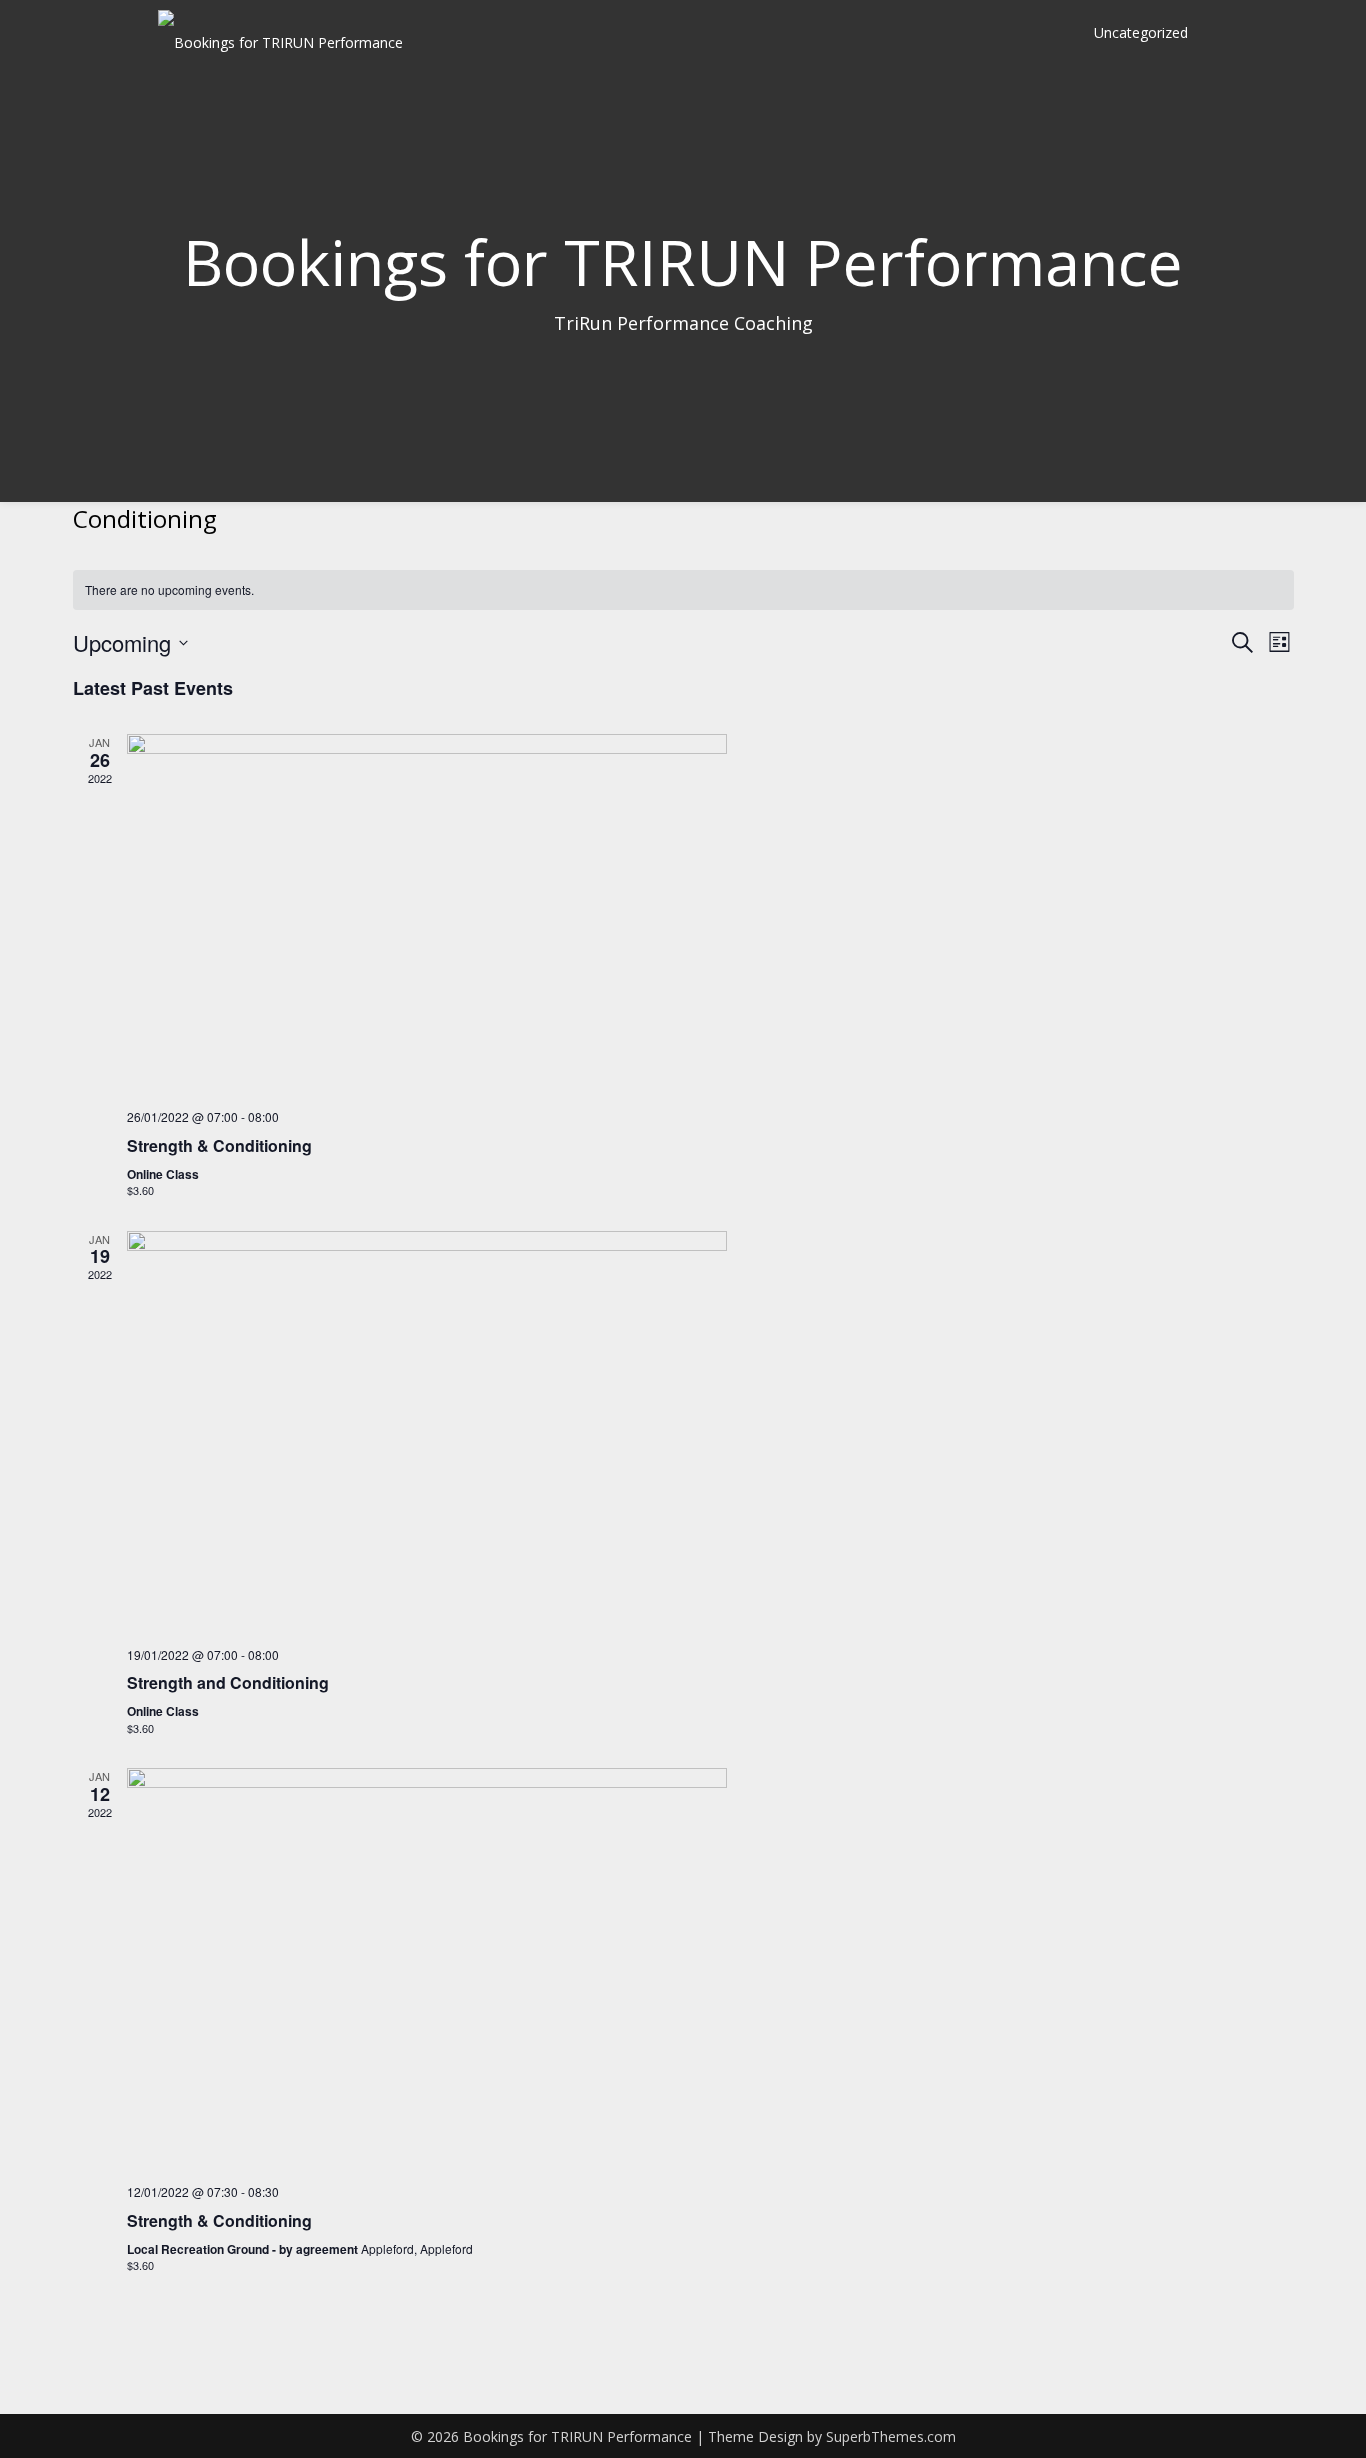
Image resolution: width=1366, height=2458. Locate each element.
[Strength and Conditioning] (710, 1431)
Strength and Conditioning (228, 1682)
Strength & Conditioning (219, 1145)
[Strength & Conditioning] (710, 913)
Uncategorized (1141, 32)
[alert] (683, 590)
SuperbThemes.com (891, 2436)
